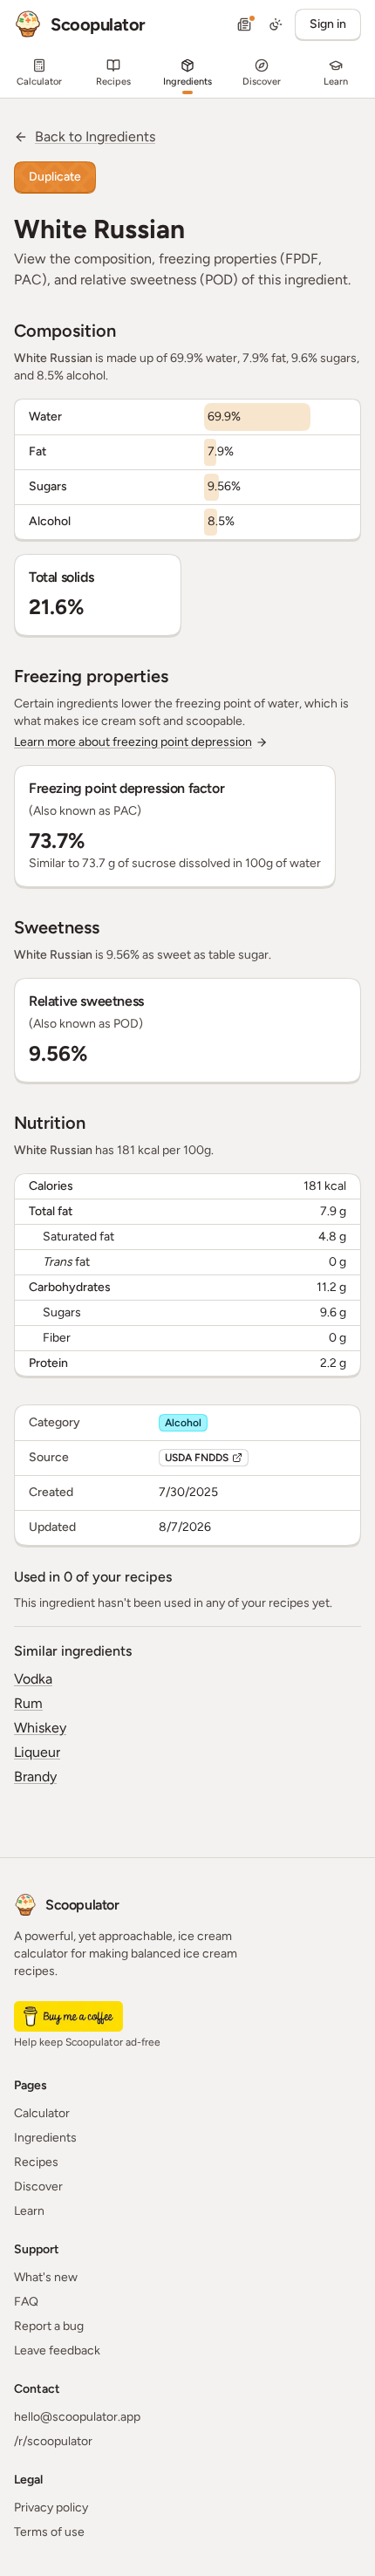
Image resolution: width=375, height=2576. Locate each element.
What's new (46, 2277)
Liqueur (37, 1752)
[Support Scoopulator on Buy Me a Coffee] (68, 2016)
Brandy (35, 1777)
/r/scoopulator (53, 2441)
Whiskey (40, 1728)
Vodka (33, 1679)
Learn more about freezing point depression (133, 742)
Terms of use (49, 2532)
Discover (38, 2187)
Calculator (42, 2113)
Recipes (36, 2162)
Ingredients (45, 2138)
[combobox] (276, 24)
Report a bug (49, 2326)
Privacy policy (51, 2508)
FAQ (26, 2302)
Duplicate (55, 177)
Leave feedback (57, 2351)
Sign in (328, 24)
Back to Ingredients (95, 137)
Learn (29, 2211)
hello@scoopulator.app (77, 2417)
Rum (28, 1703)
